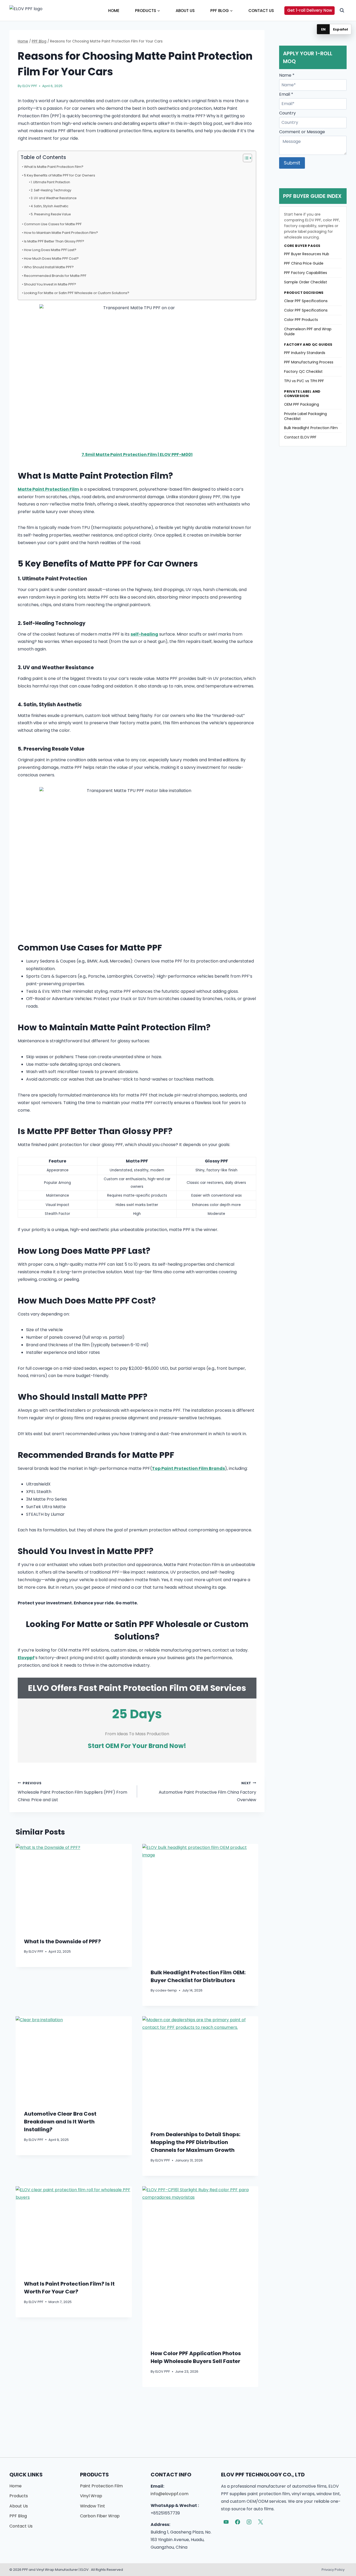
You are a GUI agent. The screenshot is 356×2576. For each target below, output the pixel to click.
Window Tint (93, 2506)
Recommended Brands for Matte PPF (55, 276)
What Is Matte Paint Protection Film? (54, 167)
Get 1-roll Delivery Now (310, 10)
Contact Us (261, 11)
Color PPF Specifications (306, 310)
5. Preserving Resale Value (51, 214)
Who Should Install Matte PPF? (49, 267)
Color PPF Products (301, 320)
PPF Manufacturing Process (309, 362)
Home (114, 11)
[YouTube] (226, 2522)
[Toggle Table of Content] (245, 158)
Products (19, 2496)
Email (286, 94)
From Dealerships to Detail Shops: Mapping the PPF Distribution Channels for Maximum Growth (195, 2142)
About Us (185, 11)
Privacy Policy (333, 2570)
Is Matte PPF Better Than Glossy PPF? (54, 241)
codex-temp (166, 1990)
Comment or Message (302, 132)
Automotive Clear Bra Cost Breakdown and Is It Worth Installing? (60, 2122)
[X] (261, 2522)
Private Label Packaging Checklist (305, 416)
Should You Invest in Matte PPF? (50, 284)
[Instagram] (249, 2522)
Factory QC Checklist (303, 372)
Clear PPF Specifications (306, 301)
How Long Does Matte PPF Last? (50, 250)
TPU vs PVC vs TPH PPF (304, 381)
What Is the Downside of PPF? (62, 1941)
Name (287, 75)
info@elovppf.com (170, 2494)
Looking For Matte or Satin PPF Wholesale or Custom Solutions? (77, 293)
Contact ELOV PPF (300, 437)
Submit (292, 163)
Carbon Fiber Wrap (100, 2516)
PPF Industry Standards (305, 353)
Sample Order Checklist (306, 282)
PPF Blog (18, 2516)
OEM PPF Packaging (302, 404)
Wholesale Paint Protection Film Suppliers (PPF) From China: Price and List (72, 1792)
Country (287, 113)
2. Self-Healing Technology (51, 190)
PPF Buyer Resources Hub (307, 254)
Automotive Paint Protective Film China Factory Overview (207, 1792)
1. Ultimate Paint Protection (50, 182)
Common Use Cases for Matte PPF (53, 224)
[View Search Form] (342, 10)
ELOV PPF (30, 86)
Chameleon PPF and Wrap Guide (308, 331)
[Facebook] (238, 2522)
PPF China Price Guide (304, 263)
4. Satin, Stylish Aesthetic (50, 206)
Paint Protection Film (101, 2486)
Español (340, 29)
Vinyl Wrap (91, 2496)
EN (323, 29)
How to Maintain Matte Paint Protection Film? (61, 233)
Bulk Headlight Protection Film (311, 428)
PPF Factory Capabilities (306, 273)
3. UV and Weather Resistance (54, 198)
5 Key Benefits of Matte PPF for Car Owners (60, 175)
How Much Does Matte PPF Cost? (51, 258)
